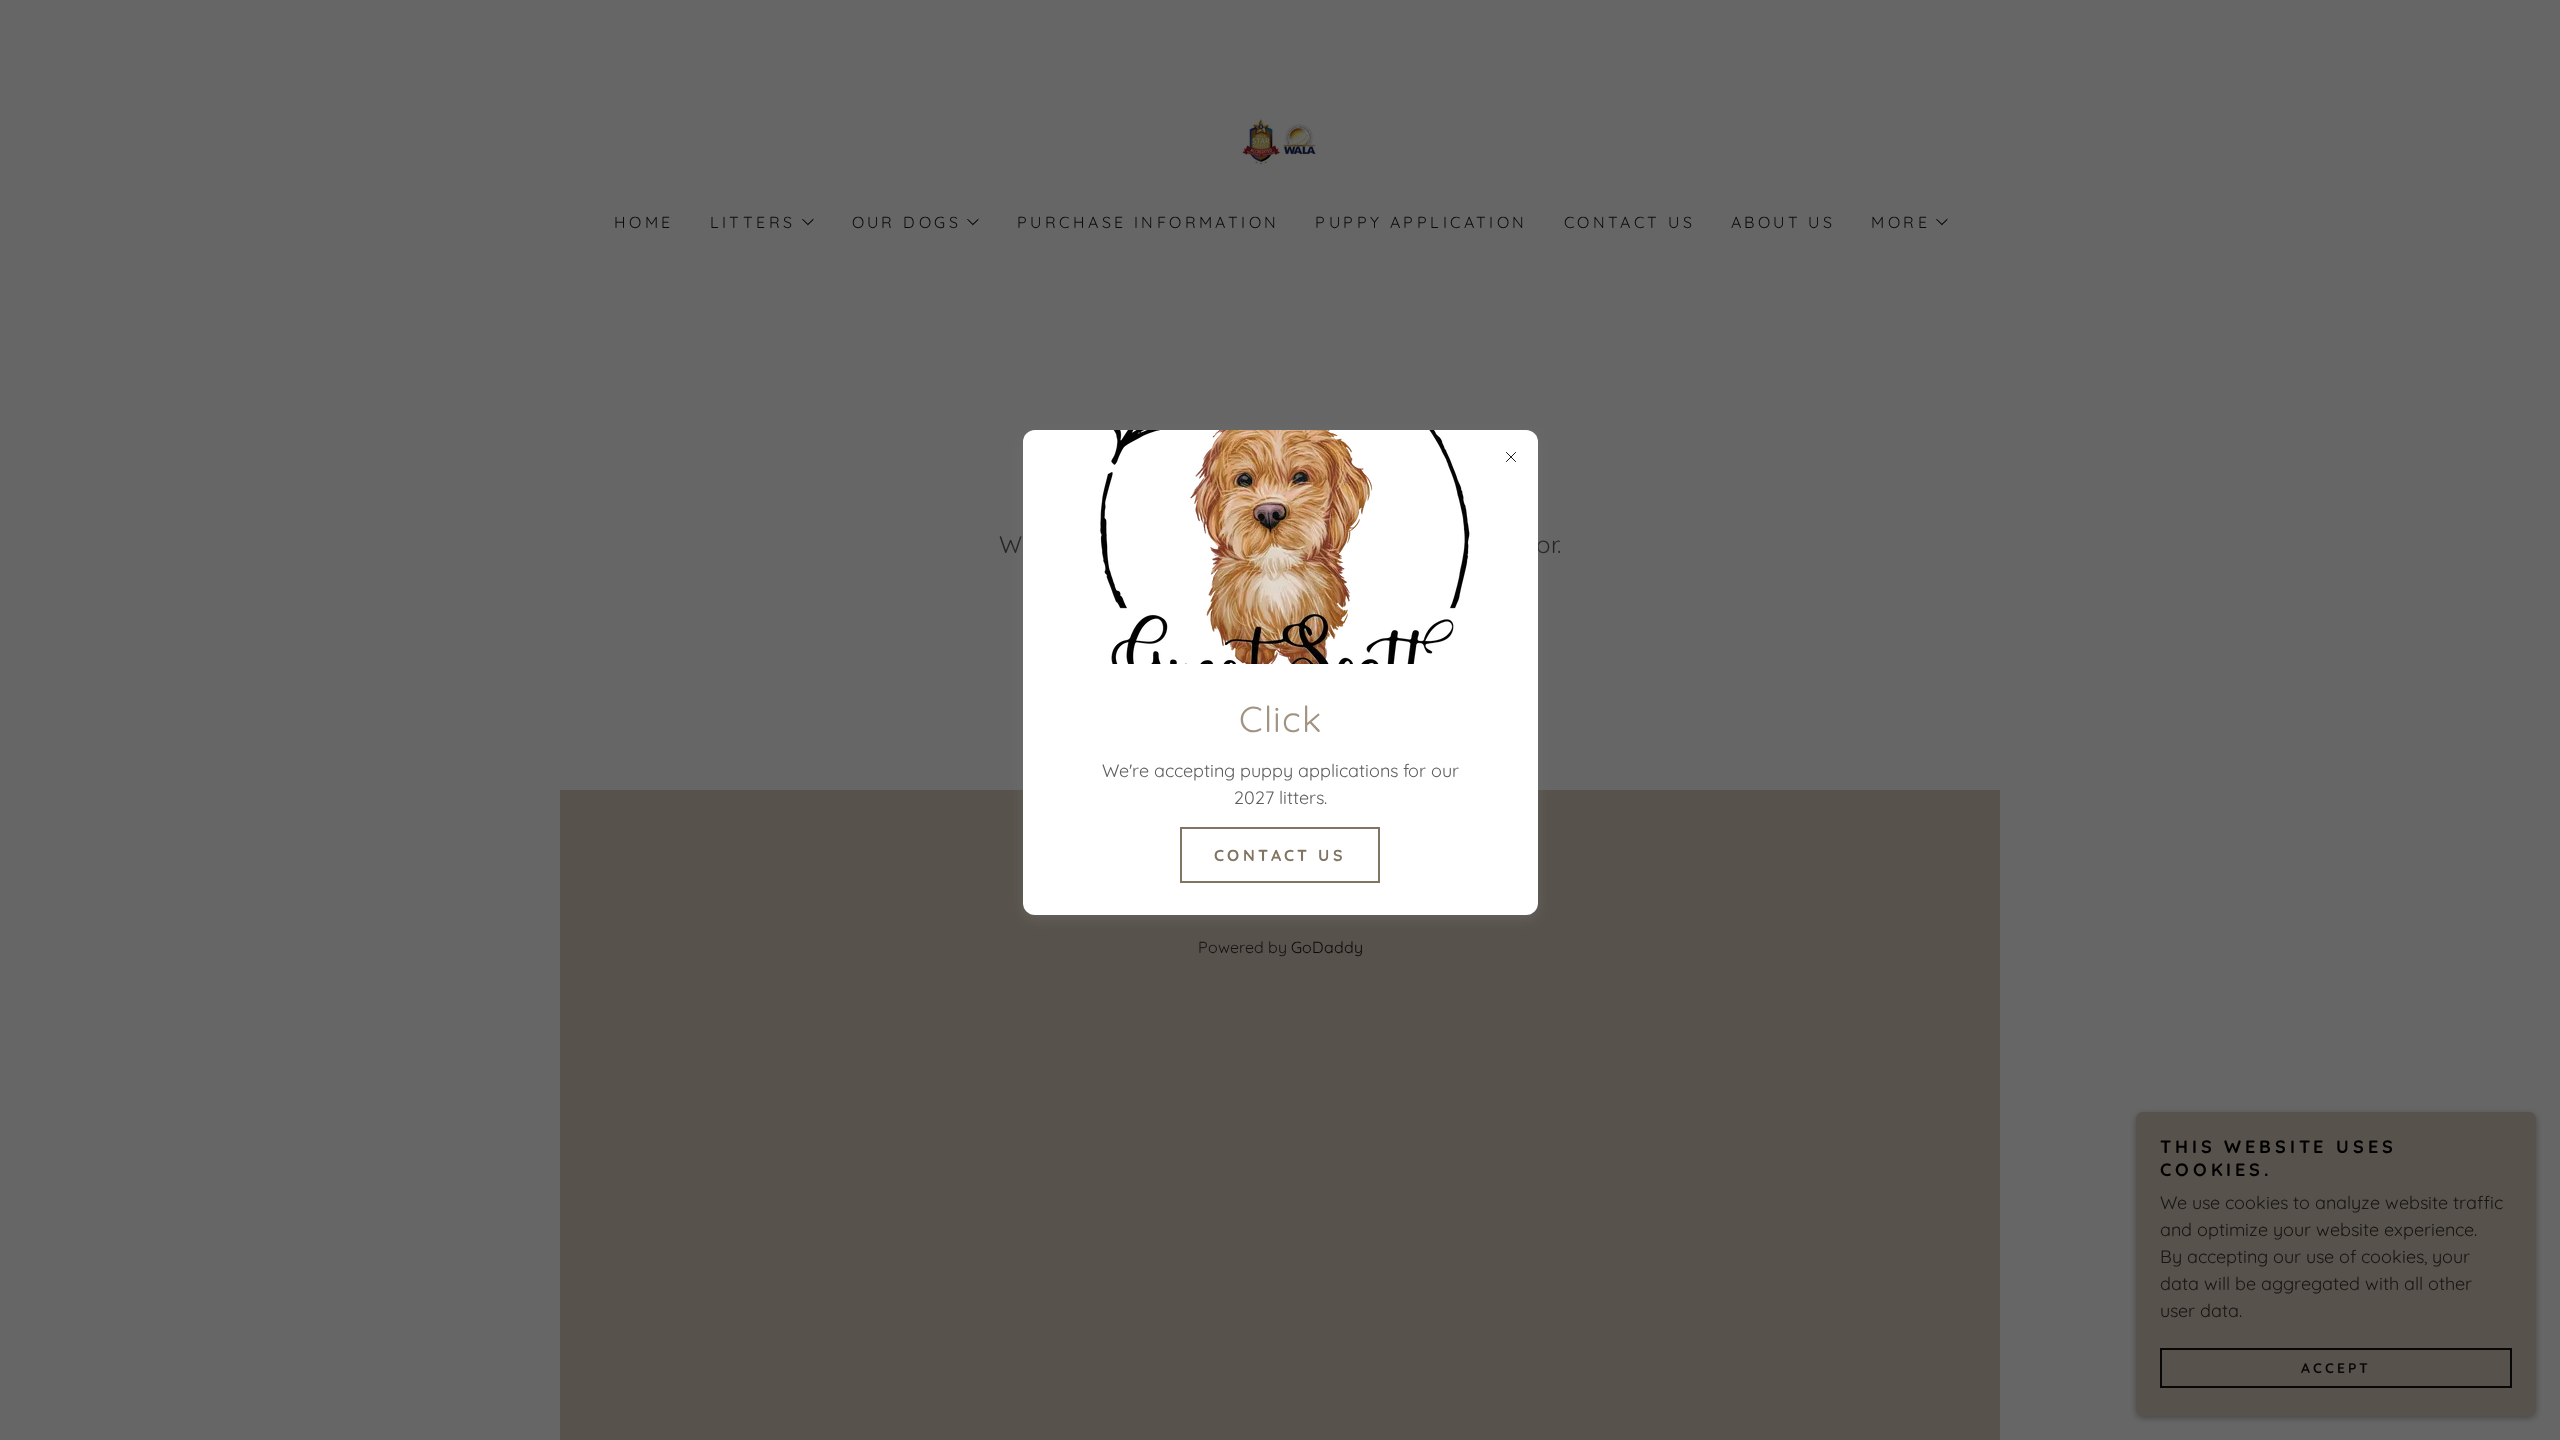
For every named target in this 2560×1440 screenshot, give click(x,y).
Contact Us (1280, 855)
